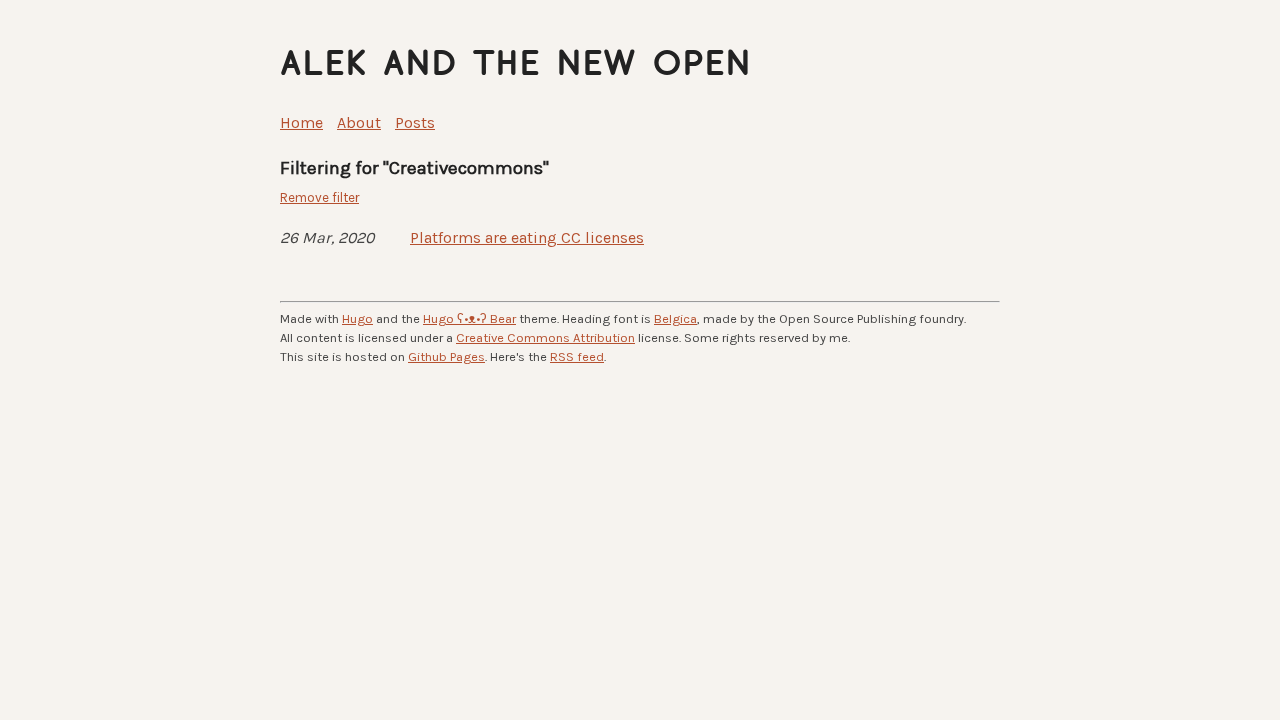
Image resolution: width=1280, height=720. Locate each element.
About (359, 122)
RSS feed (577, 356)
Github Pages (446, 356)
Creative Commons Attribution (545, 337)
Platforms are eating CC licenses (527, 237)
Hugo (357, 318)
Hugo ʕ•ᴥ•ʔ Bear (469, 318)
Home (301, 122)
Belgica (675, 318)
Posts (415, 122)
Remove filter (319, 197)
